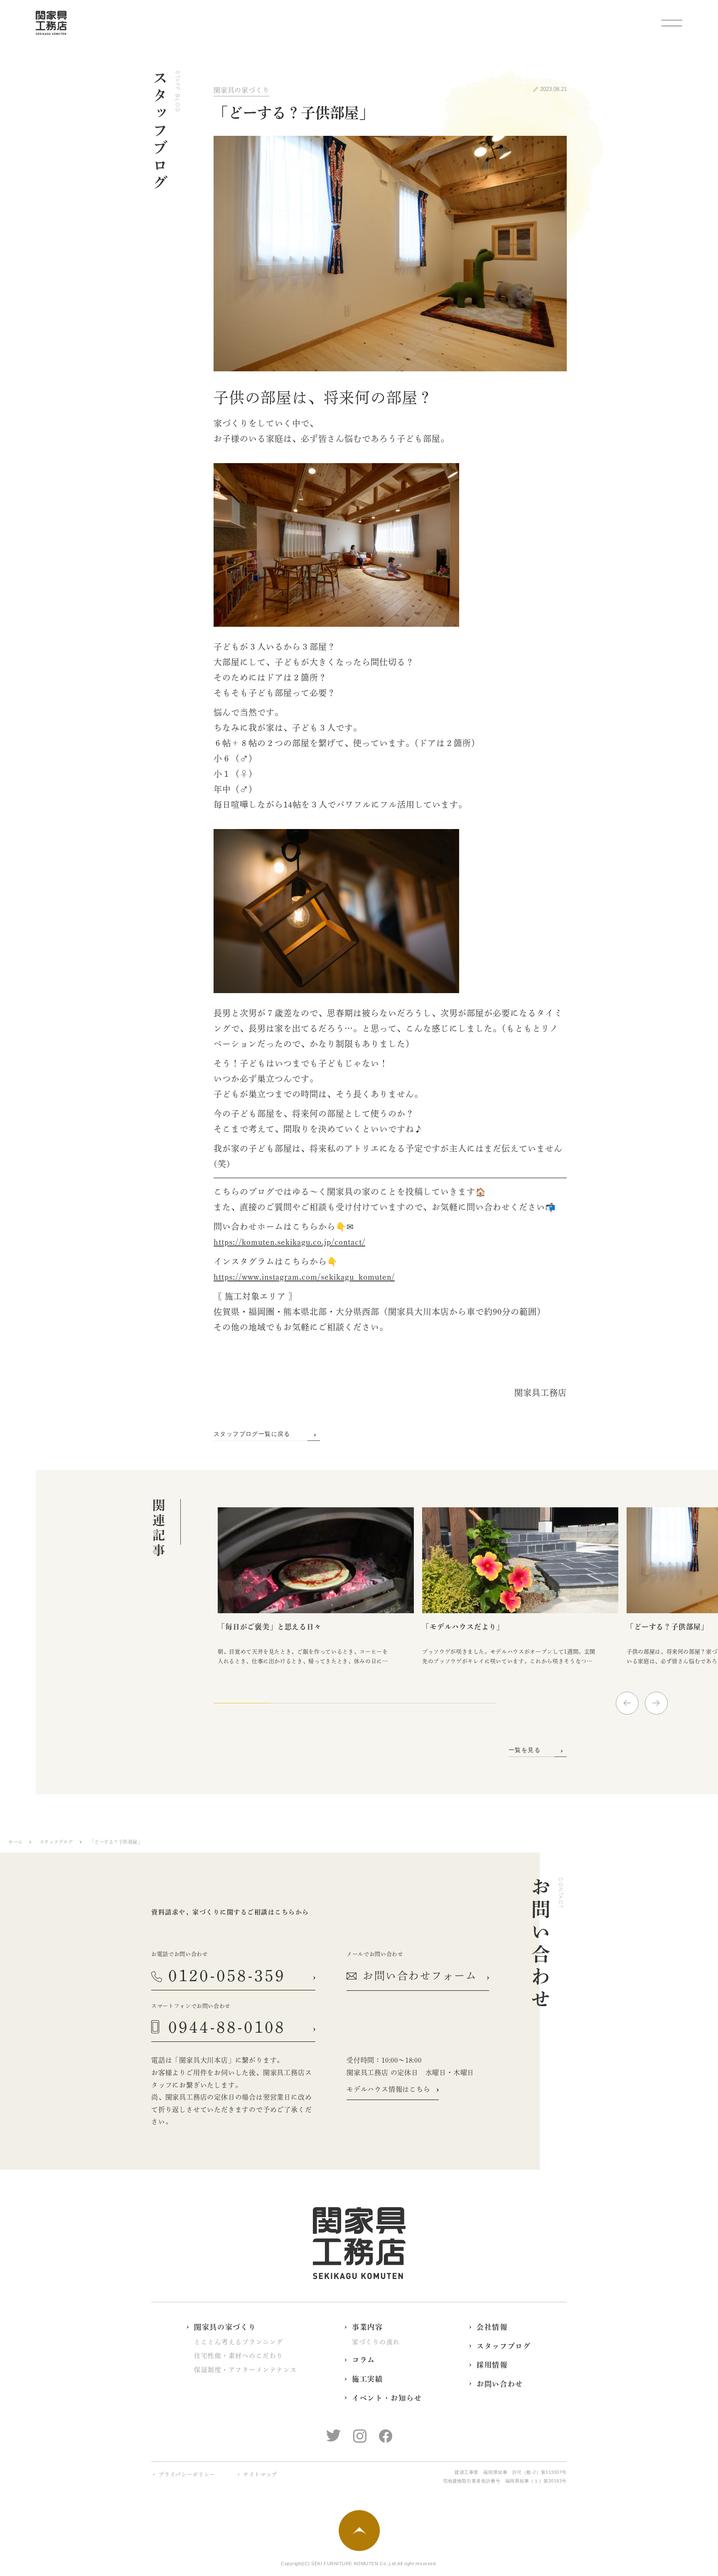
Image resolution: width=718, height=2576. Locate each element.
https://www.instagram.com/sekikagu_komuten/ (304, 1277)
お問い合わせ (500, 2384)
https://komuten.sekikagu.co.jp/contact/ (289, 1242)
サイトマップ (260, 2474)
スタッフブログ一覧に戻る (252, 1434)
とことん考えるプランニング (239, 2342)
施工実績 (368, 2379)
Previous (627, 1703)
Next (656, 1703)
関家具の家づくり (241, 90)
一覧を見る (525, 1750)
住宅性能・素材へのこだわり (239, 2356)
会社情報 (492, 2327)
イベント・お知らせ (387, 2398)
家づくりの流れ (376, 2342)
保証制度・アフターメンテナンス (246, 2370)
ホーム (16, 1842)
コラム (364, 2360)
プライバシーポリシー (187, 2474)
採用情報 (492, 2365)
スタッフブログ (56, 1842)
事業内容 (368, 2327)
